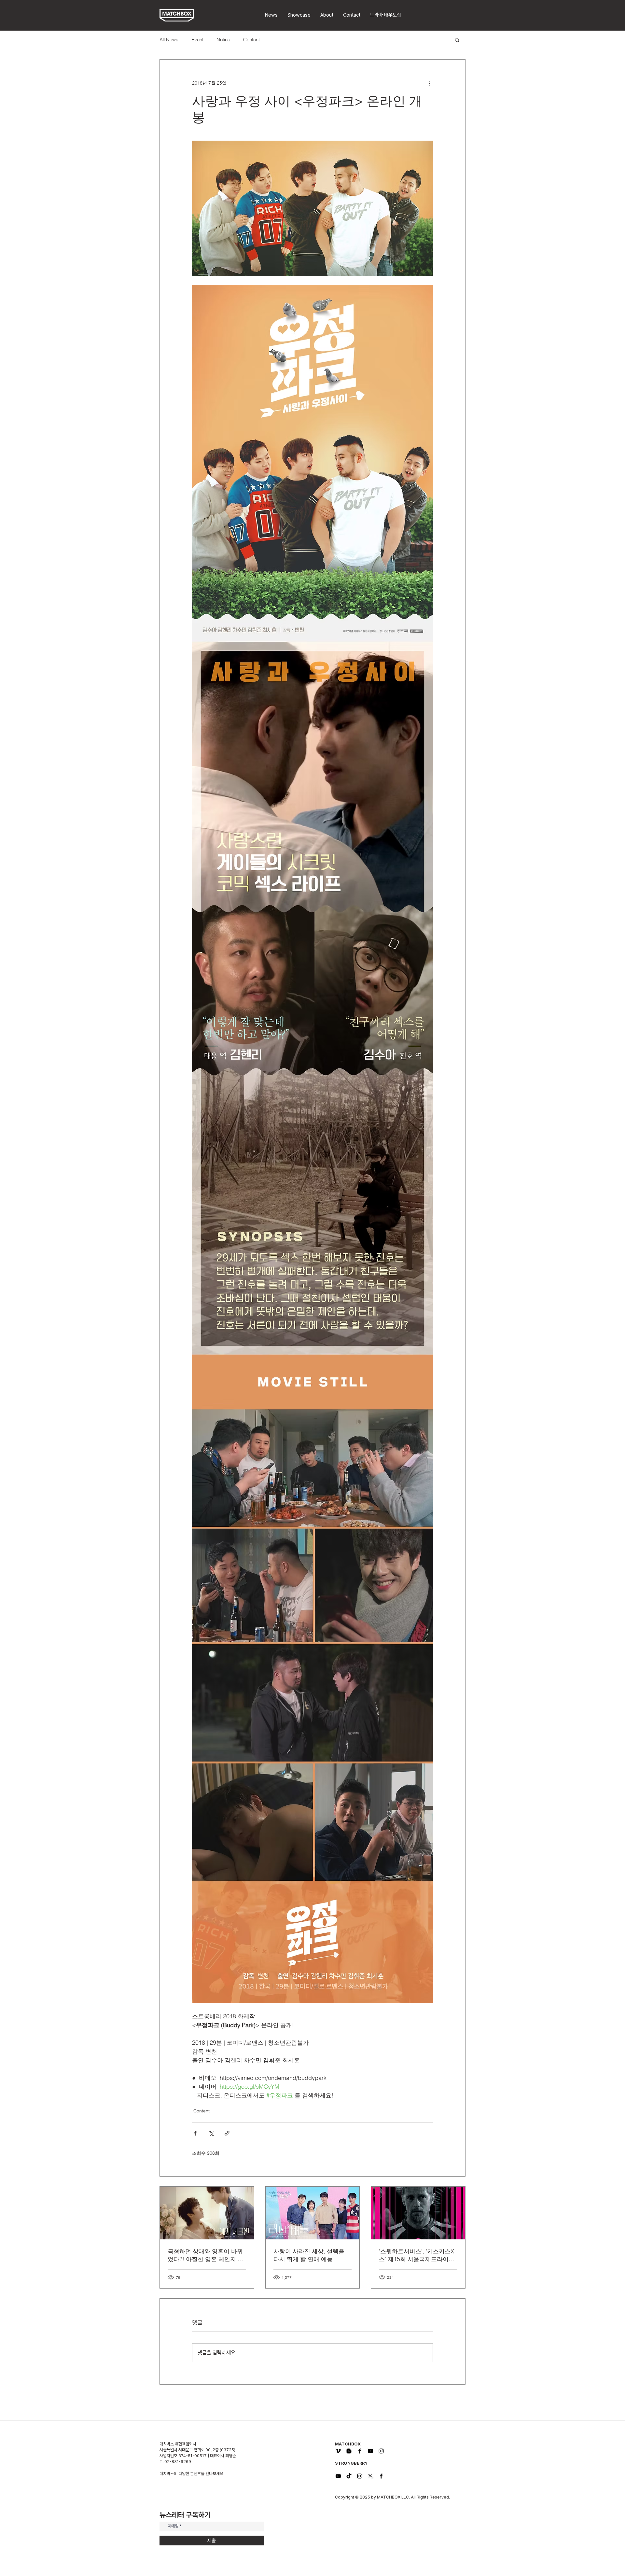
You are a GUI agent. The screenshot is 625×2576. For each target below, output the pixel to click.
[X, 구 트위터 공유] (211, 2133)
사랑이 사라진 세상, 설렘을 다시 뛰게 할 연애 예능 (309, 2255)
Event (197, 40)
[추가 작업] (429, 83)
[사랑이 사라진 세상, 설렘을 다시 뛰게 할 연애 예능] (313, 2213)
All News (169, 40)
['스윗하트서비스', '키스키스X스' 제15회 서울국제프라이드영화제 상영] (418, 2213)
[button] (386, 15)
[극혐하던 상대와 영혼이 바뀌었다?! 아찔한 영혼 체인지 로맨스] (207, 2213)
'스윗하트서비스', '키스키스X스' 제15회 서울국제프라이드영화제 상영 (417, 2255)
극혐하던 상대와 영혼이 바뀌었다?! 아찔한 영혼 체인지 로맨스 (206, 2255)
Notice (223, 40)
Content (251, 40)
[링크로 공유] (227, 2133)
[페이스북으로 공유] (195, 2133)
